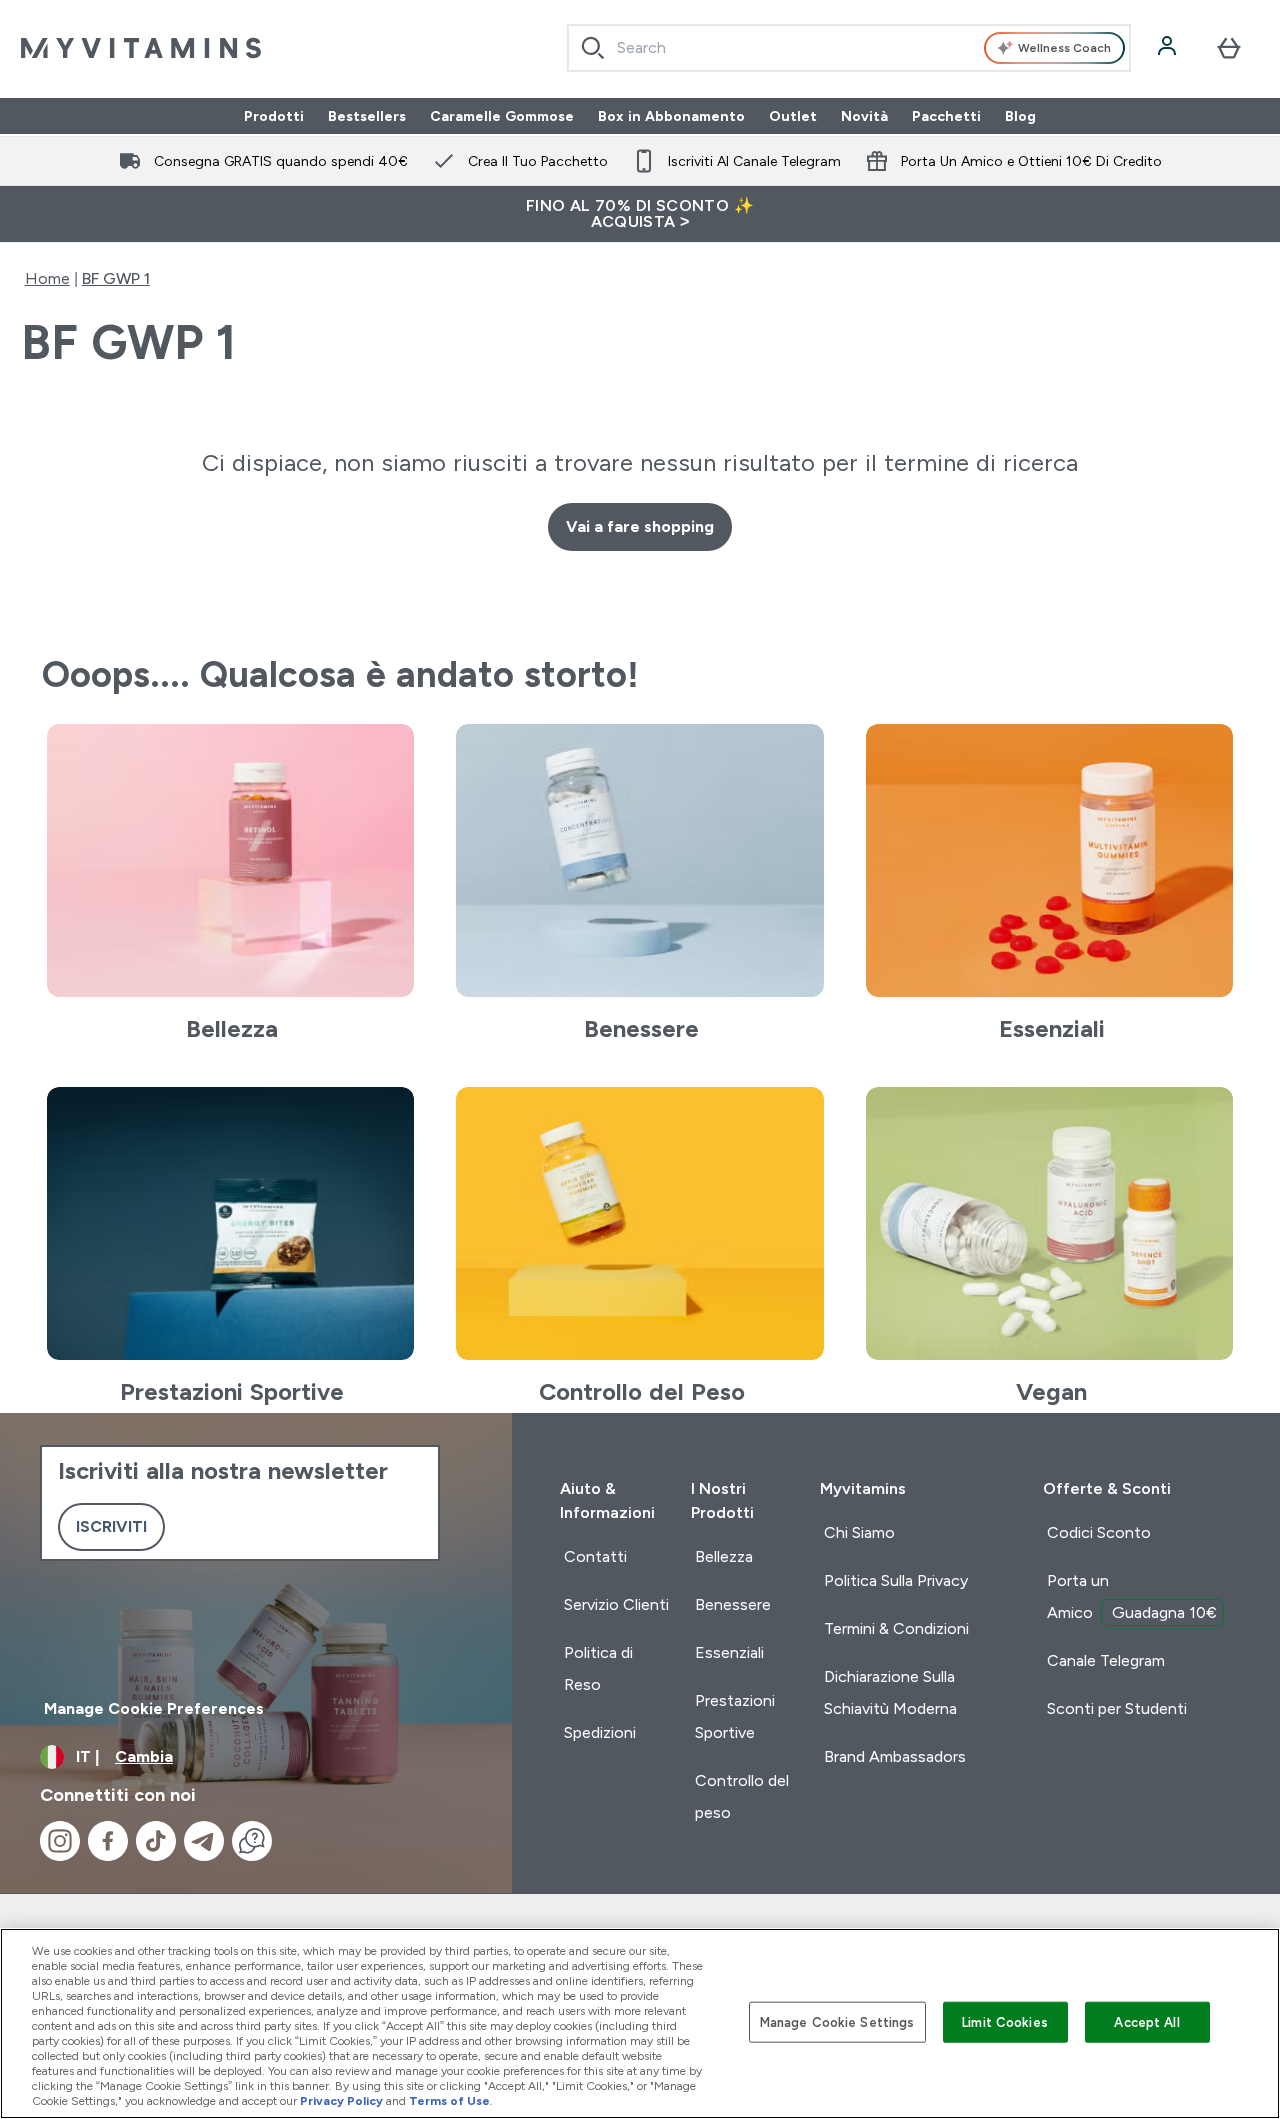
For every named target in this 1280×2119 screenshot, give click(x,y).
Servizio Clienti (616, 1604)
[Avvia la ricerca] (593, 48)
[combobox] (849, 48)
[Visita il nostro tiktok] (156, 1841)
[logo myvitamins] (141, 48)
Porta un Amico (1132, 1596)
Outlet (793, 116)
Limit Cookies (1005, 2021)
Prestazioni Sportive (735, 1716)
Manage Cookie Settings (837, 2021)
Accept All (1146, 2021)
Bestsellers (367, 116)
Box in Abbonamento (671, 116)
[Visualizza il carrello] (1229, 48)
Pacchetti (946, 116)
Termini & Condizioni (896, 1628)
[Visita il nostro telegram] (204, 1841)
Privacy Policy (341, 2101)
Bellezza (724, 1556)
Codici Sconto (1099, 1532)
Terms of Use (449, 2101)
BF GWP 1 (116, 278)
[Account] (1169, 48)
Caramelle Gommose (502, 116)
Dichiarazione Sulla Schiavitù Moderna (890, 1692)
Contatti (595, 1556)
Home (47, 278)
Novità (864, 116)
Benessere (733, 1604)
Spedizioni (600, 1732)
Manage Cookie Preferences (154, 1708)
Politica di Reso (598, 1668)
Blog (1020, 116)
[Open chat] (252, 1841)
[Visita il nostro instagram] (60, 1841)
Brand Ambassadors (895, 1756)
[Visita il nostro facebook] (108, 1841)
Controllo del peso (742, 1796)
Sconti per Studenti (1117, 1708)
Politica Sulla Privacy (896, 1580)
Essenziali (729, 1652)
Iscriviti (111, 1526)
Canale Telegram (1106, 1660)
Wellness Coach (1064, 48)
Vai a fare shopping (640, 526)
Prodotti (274, 116)
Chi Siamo (859, 1532)
